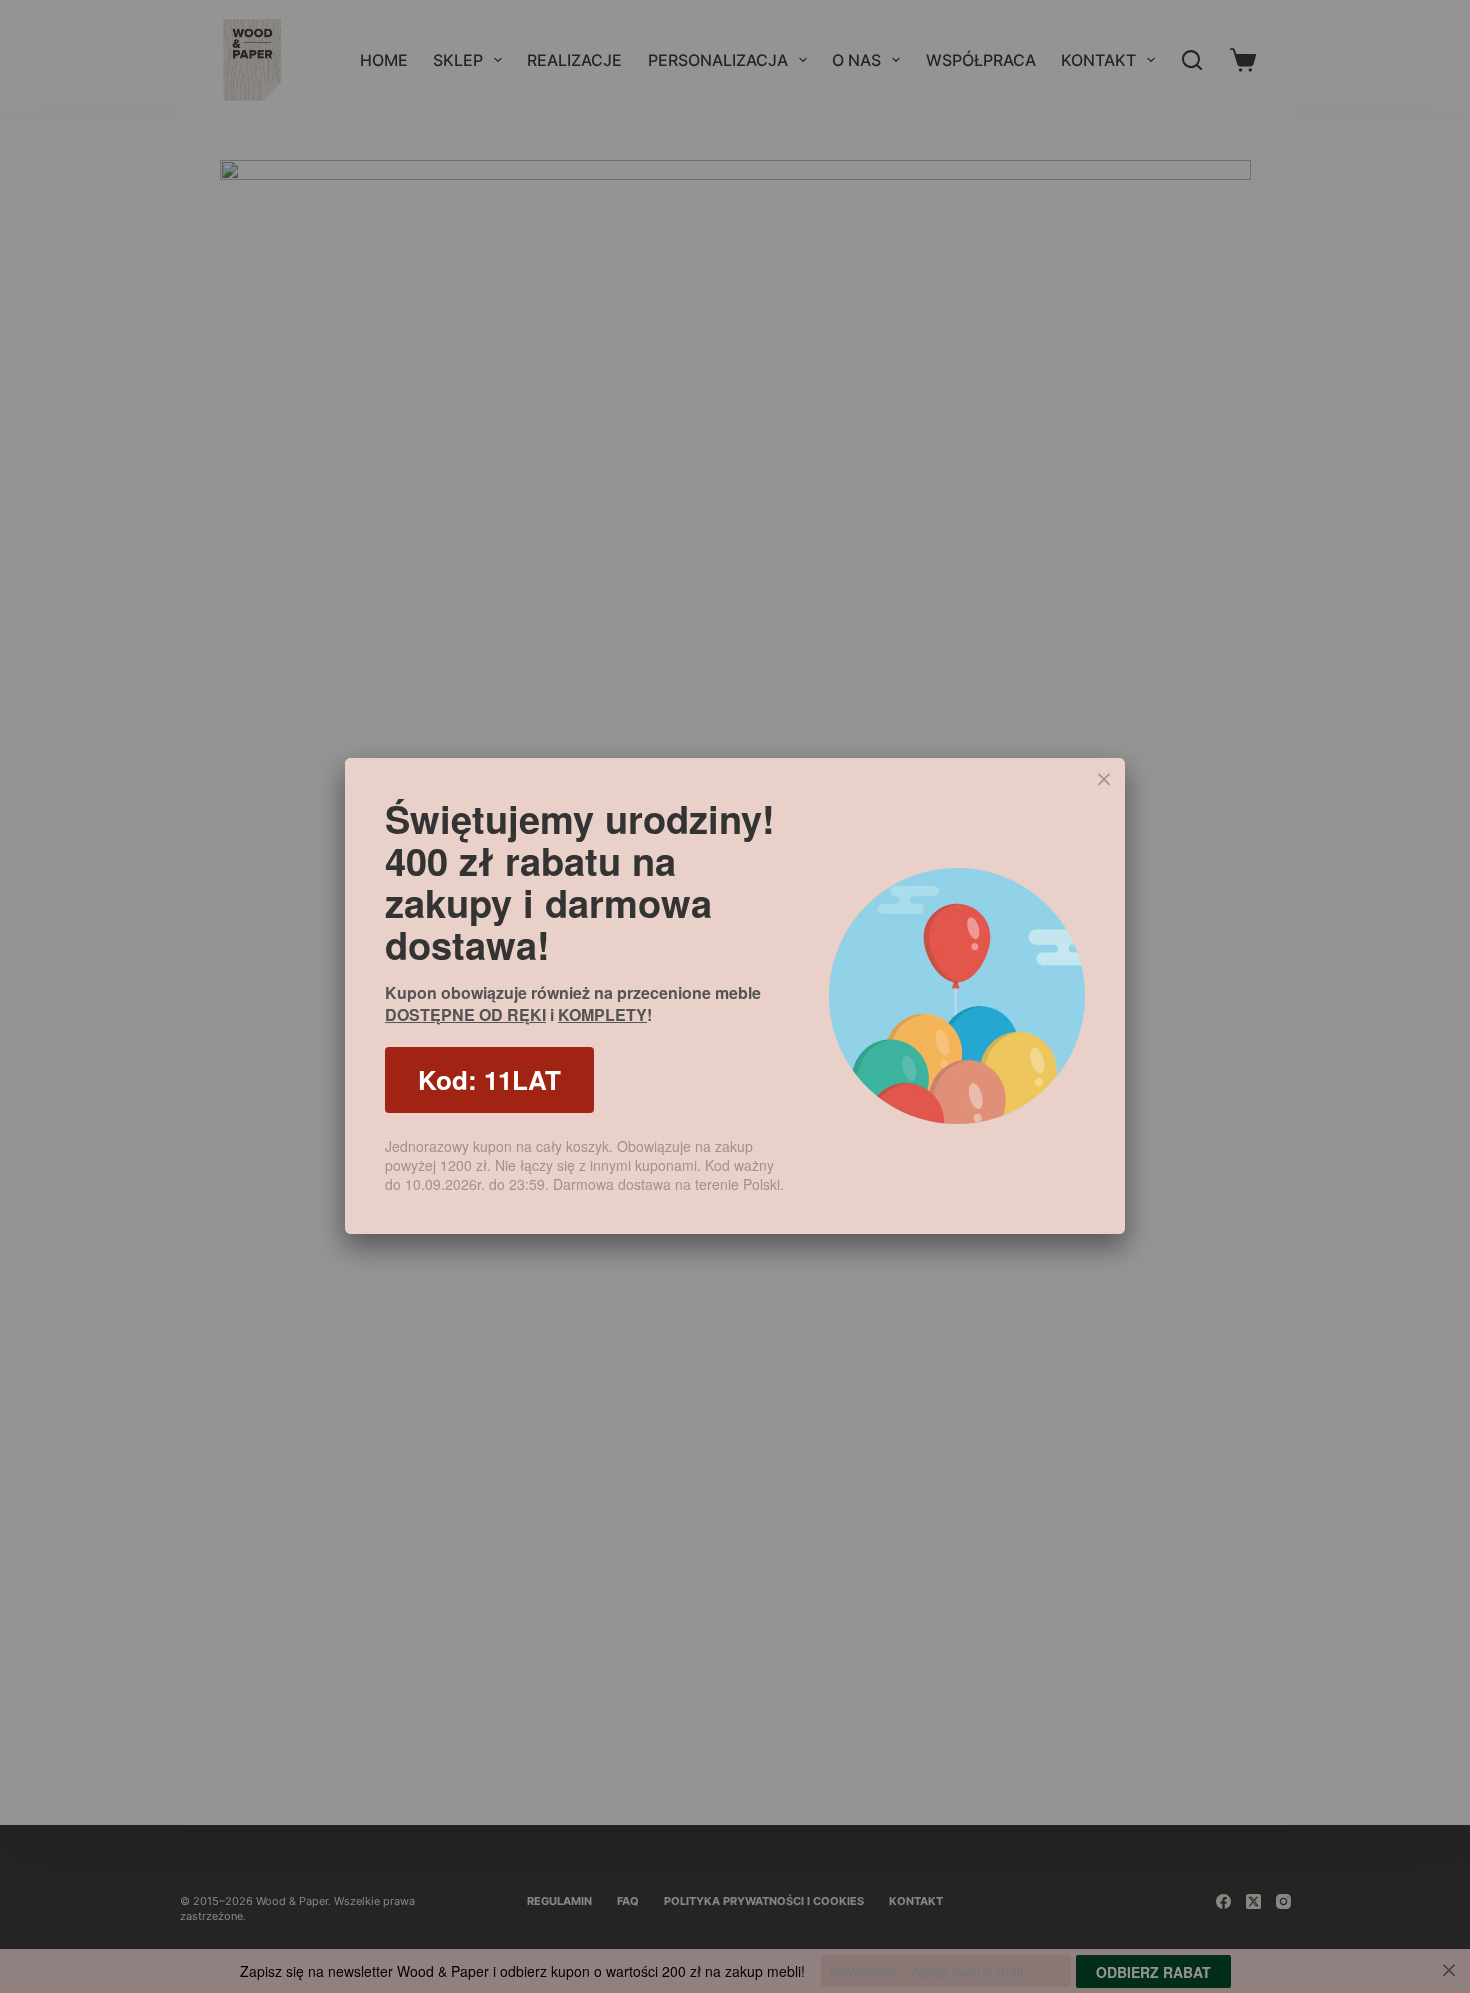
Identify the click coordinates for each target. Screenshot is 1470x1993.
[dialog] (735, 996)
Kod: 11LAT (489, 1079)
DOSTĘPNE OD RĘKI (465, 1014)
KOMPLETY (602, 1014)
